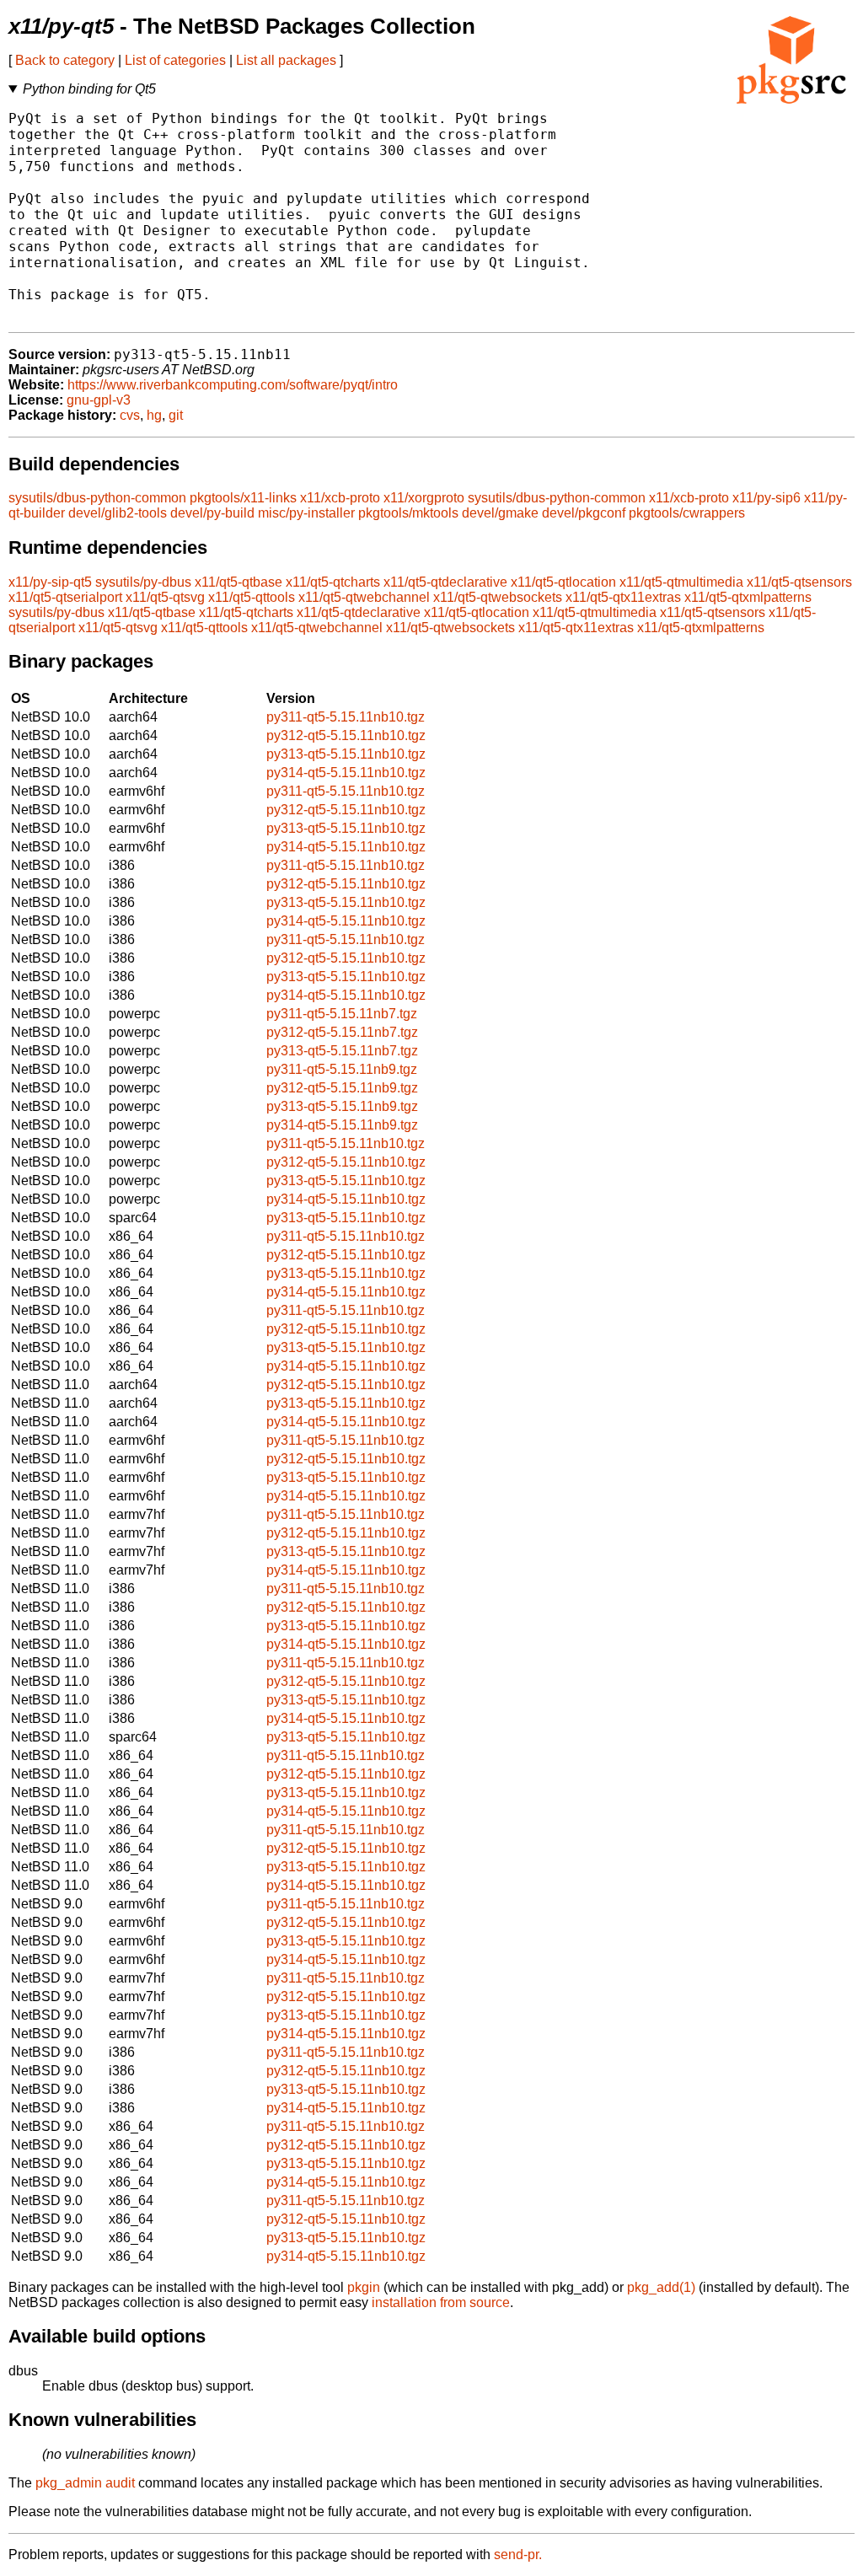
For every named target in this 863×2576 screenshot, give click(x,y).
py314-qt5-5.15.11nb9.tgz (342, 1125)
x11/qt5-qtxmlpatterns (748, 597)
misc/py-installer (306, 513)
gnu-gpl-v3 (99, 400)
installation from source (441, 2302)
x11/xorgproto (424, 498)
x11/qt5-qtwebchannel (364, 597)
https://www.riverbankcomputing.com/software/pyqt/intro (233, 385)
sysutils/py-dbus (143, 582)
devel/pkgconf (584, 513)
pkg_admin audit (85, 2483)
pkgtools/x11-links (243, 498)
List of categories (175, 60)
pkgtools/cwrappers (687, 513)
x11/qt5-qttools (252, 597)
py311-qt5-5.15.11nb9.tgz (342, 1069)
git (176, 415)
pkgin (364, 2287)
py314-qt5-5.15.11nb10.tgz (346, 773)
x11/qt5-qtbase (239, 582)
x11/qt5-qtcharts (333, 582)
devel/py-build (212, 513)
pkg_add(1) (661, 2287)
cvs (130, 415)
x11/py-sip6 (767, 498)
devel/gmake (500, 513)
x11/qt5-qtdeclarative (445, 582)
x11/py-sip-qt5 (50, 582)
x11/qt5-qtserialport (65, 597)
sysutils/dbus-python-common (97, 498)
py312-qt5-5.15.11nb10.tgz (346, 735)
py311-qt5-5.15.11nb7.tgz (342, 1014)
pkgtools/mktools (408, 513)
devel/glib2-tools (118, 513)
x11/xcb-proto (340, 498)
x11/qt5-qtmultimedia (681, 582)
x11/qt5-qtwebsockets (498, 597)
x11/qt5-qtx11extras (623, 597)
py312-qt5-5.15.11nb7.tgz (342, 1032)
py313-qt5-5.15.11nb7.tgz (342, 1051)
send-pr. (518, 2555)
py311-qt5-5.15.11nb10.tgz (346, 717)
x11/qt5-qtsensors (799, 582)
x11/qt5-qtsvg (165, 597)
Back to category (65, 60)
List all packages (286, 60)
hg (154, 415)
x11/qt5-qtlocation (563, 582)
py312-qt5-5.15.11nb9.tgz (342, 1088)
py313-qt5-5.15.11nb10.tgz (346, 754)
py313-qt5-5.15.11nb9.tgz (342, 1106)
